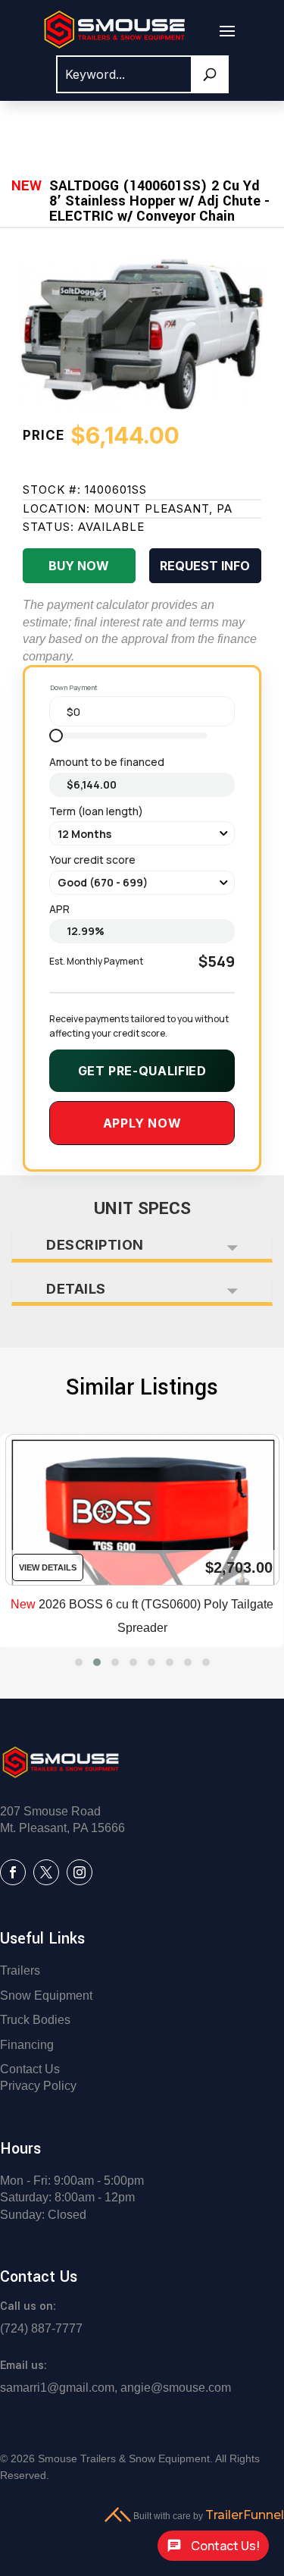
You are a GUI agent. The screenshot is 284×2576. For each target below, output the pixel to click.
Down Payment (74, 687)
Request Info (205, 566)
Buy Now (79, 566)
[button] (79, 1662)
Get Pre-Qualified (142, 1071)
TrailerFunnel (245, 2515)
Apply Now (142, 1123)
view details (48, 1567)
